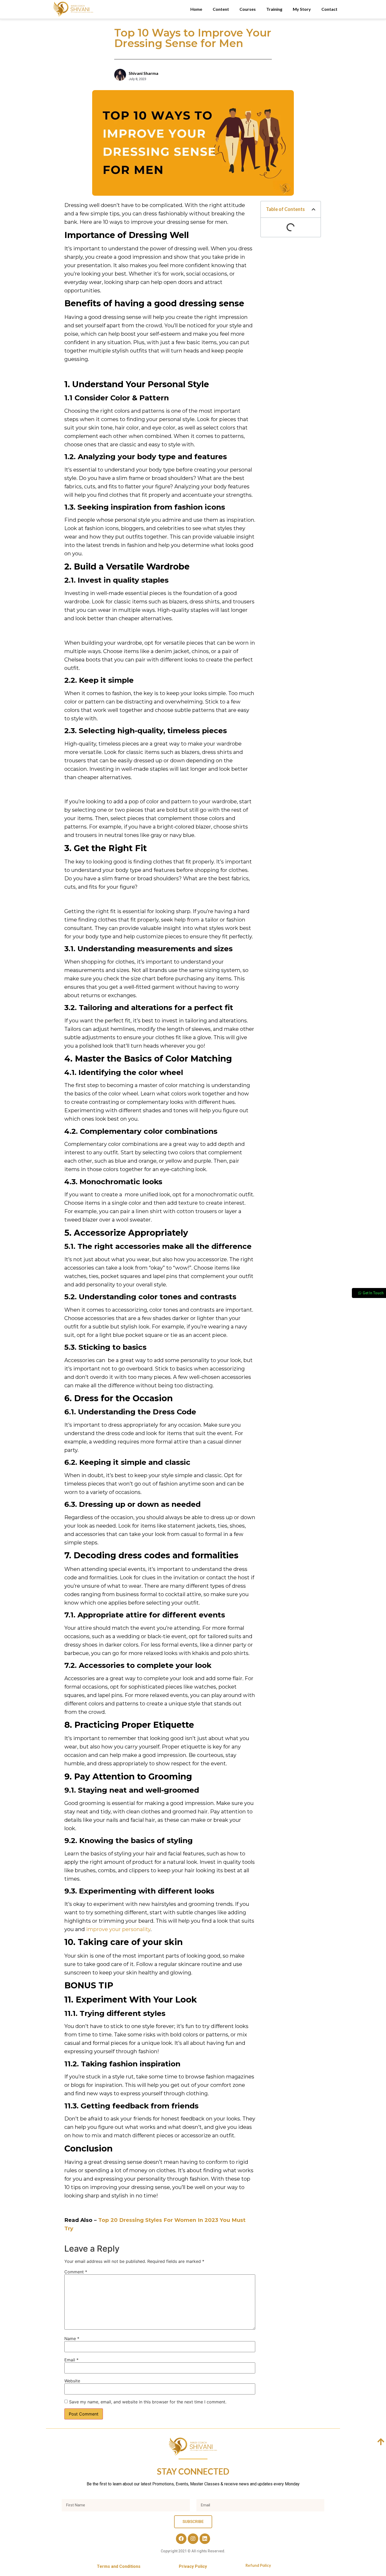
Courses (248, 9)
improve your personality (118, 1929)
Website (72, 2381)
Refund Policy (258, 2565)
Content (221, 9)
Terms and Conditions (119, 2566)
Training (274, 9)
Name (72, 2339)
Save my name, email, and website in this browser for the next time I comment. (148, 2402)
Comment (76, 2272)
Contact (329, 9)
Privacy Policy (193, 2566)
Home (196, 9)
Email (71, 2360)
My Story (302, 9)
